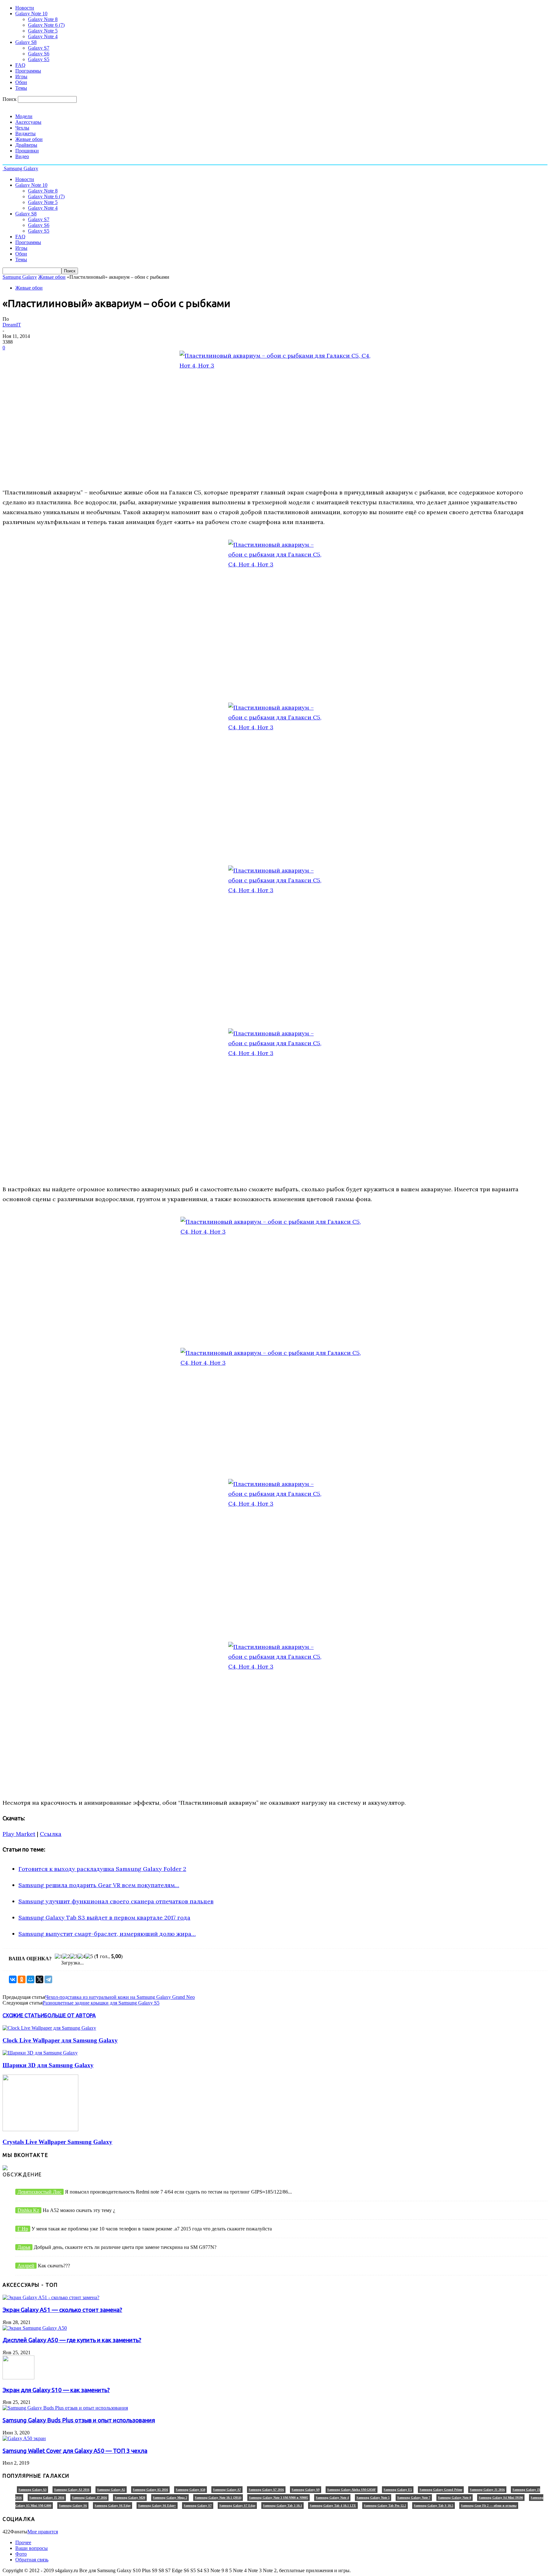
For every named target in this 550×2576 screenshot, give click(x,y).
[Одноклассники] (22, 1979)
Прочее (23, 2542)
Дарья (24, 2247)
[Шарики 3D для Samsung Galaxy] (40, 2053)
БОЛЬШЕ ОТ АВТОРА (70, 2015)
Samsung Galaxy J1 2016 (487, 2490)
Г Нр (23, 2229)
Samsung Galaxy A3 (32, 2490)
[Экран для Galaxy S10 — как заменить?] (18, 2378)
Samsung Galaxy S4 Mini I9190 (501, 2498)
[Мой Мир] (31, 1979)
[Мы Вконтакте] (5, 2169)
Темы (21, 88)
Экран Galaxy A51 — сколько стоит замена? (62, 2310)
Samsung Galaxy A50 (190, 2490)
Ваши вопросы (32, 2548)
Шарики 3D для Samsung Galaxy (48, 2065)
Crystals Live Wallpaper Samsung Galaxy (57, 2142)
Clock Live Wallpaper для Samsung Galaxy (60, 2040)
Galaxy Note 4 (43, 36)
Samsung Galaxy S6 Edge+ (157, 2506)
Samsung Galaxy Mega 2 (170, 2498)
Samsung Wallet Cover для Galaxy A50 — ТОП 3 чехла (75, 2451)
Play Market (19, 1834)
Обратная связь (32, 2560)
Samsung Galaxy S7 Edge (237, 2506)
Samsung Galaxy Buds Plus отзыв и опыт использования (79, 2420)
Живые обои (29, 139)
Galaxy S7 (39, 48)
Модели (24, 116)
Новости (25, 8)
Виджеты (25, 133)
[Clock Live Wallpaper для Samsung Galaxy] (49, 2028)
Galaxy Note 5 (43, 31)
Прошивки (27, 151)
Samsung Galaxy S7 (198, 2506)
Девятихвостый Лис (39, 2192)
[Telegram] (48, 1979)
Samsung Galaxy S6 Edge (113, 2506)
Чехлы (22, 128)
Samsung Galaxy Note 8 (455, 2498)
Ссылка (51, 1834)
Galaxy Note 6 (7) (46, 25)
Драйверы (26, 145)
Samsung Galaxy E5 (398, 2490)
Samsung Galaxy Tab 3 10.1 (282, 2506)
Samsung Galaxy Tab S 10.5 (434, 2506)
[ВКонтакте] (13, 1979)
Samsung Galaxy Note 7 (414, 2498)
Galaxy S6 (39, 54)
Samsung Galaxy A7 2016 (266, 2490)
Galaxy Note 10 (31, 14)
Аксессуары (28, 122)
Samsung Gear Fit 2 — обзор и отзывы (489, 2506)
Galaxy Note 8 (43, 19)
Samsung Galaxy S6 (73, 2506)
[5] (89, 1956)
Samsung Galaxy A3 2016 (72, 2490)
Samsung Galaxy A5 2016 (150, 2490)
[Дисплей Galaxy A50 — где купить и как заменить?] (35, 2328)
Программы (28, 71)
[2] (66, 1956)
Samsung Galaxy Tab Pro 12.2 (385, 2506)
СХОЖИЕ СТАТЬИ (23, 2015)
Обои (21, 82)
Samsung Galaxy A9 (306, 2490)
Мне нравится (43, 2532)
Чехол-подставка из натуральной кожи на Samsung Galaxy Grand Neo (120, 1997)
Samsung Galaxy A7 (227, 2490)
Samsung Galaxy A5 (111, 2490)
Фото (21, 2554)
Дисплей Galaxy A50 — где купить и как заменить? (72, 2340)
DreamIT (12, 325)
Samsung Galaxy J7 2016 (89, 2498)
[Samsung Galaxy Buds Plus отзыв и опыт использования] (65, 2408)
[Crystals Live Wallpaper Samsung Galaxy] (40, 2129)
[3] (74, 1956)
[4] (81, 1956)
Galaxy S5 (39, 59)
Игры (21, 77)
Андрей (26, 2266)
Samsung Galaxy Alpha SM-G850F (352, 2490)
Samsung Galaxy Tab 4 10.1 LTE (333, 2506)
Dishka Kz (28, 2210)
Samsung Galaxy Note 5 (373, 2498)
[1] (59, 1956)
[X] (39, 1979)
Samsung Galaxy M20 (130, 2498)
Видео (22, 156)
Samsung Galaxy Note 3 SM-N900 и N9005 (279, 2498)
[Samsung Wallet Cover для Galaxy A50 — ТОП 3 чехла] (24, 2438)
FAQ (20, 65)
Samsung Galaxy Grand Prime (441, 2490)
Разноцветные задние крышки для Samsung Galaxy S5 (101, 2003)
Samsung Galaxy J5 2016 (47, 2498)
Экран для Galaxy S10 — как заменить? (56, 2390)
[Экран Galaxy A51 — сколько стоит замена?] (51, 2297)
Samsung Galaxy (20, 277)
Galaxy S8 (26, 42)
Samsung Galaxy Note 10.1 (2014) (218, 2498)
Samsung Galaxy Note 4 (332, 2498)
